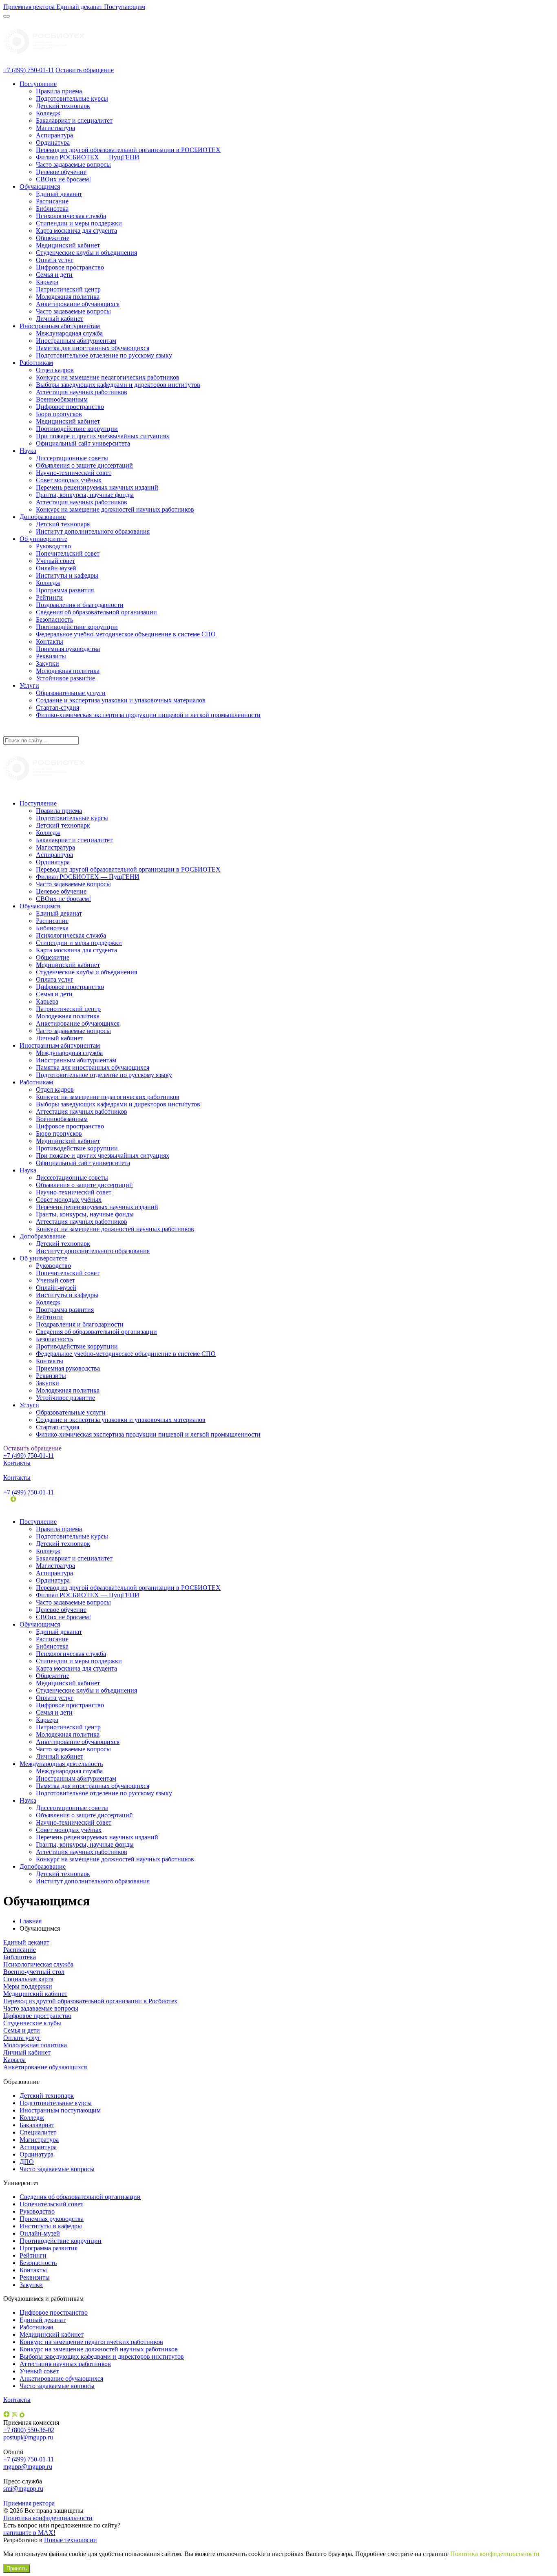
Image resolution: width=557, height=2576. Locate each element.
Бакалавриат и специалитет (74, 120)
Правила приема (59, 91)
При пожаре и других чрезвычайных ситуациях (103, 436)
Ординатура (53, 142)
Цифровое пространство (70, 267)
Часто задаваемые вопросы (73, 164)
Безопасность (54, 619)
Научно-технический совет (74, 473)
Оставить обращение (85, 70)
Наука (28, 451)
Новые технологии (71, 2540)
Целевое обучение (61, 172)
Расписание (52, 201)
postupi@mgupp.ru (28, 2437)
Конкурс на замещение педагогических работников (108, 377)
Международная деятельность (61, 1764)
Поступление (38, 84)
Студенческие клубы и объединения (86, 253)
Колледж (48, 113)
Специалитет (38, 2132)
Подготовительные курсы (72, 98)
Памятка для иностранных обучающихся (93, 348)
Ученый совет (55, 561)
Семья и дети (54, 275)
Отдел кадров (55, 370)
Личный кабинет (60, 319)
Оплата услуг (55, 260)
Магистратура (55, 128)
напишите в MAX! (29, 2533)
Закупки (48, 663)
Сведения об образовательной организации (96, 612)
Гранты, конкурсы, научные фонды (85, 495)
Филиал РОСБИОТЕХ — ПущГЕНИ (88, 157)
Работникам (36, 363)
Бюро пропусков (59, 414)
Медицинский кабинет (68, 245)
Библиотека (52, 209)
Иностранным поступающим (60, 2110)
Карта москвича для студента (76, 231)
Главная (31, 1921)
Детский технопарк (63, 106)
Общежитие (53, 238)
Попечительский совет (68, 553)
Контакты (50, 641)
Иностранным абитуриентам (60, 326)
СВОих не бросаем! (63, 179)
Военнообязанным (62, 399)
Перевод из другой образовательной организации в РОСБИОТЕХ (128, 150)
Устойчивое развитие (65, 678)
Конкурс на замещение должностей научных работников (115, 509)
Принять (17, 2568)
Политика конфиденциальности (48, 2518)
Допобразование (43, 517)
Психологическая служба (71, 216)
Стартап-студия (57, 707)
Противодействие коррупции (77, 429)
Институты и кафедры (67, 575)
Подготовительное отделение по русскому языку (104, 355)
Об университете (43, 539)
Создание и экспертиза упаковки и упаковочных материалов (121, 700)
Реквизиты (51, 656)
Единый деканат (59, 194)
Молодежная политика (68, 297)
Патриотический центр (68, 289)
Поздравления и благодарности (80, 605)
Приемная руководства (68, 649)
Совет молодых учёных (69, 480)
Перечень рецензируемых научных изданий (97, 487)
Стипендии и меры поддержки (79, 223)
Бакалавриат (37, 2125)
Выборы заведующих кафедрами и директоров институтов (118, 385)
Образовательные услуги (71, 693)
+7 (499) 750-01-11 (29, 70)
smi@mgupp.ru (23, 2489)
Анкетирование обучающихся (78, 304)
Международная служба (69, 333)
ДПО (27, 2162)
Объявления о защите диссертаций (84, 465)
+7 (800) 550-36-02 (29, 2430)
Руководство (53, 546)
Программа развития (65, 590)
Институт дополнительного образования (93, 531)
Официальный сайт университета (83, 443)
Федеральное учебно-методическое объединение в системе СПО (126, 634)
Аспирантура (54, 135)
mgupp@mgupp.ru (28, 2467)
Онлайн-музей (56, 568)
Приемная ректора (29, 2503)
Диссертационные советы (72, 458)
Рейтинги (49, 597)
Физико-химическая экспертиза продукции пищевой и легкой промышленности (148, 715)
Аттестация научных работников (82, 392)
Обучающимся (40, 187)
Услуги (29, 685)
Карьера (47, 282)
